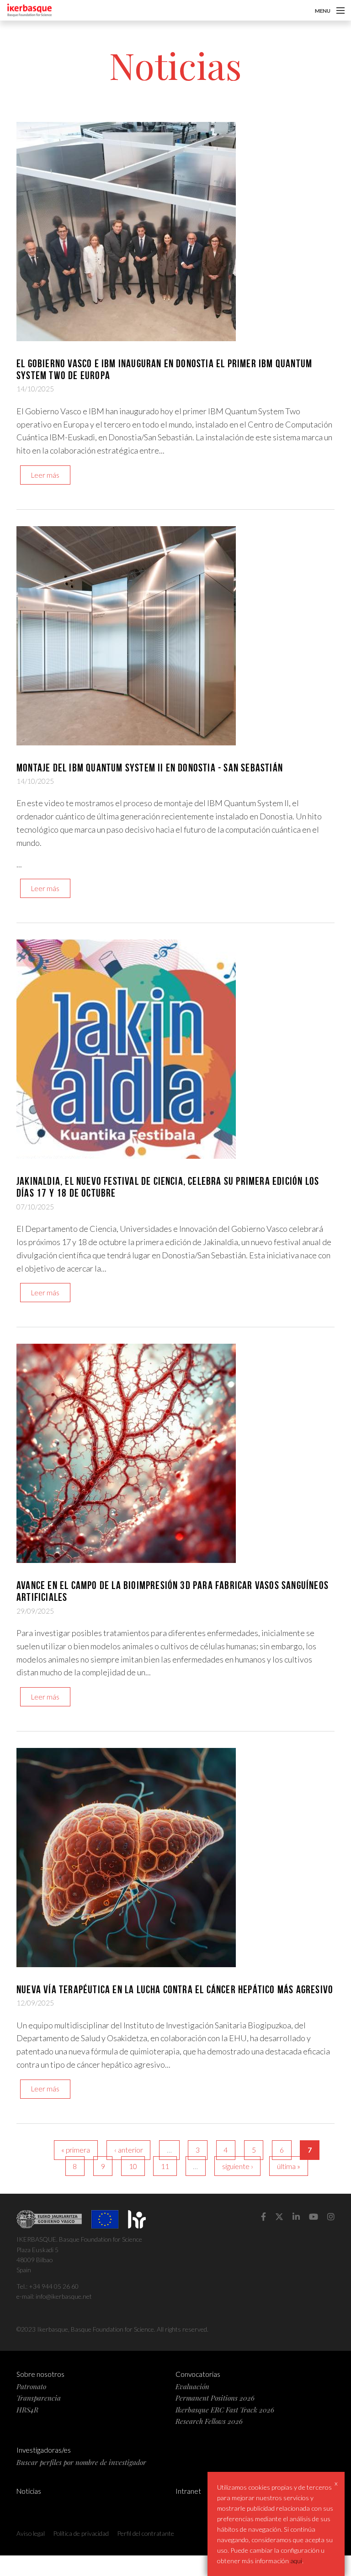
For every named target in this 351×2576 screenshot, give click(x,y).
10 (133, 2166)
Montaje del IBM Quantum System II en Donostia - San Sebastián (150, 768)
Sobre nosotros (40, 2374)
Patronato (31, 2386)
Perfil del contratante (146, 2533)
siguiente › (238, 2166)
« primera (76, 2150)
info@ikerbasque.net (64, 2296)
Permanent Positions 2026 (215, 2398)
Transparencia (39, 2398)
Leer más (45, 475)
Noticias (29, 2491)
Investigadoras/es (44, 2450)
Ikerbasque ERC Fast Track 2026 (225, 2410)
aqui (296, 2561)
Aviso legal (31, 2533)
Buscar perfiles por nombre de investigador (81, 2462)
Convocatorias (198, 2374)
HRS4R (27, 2410)
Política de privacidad (81, 2533)
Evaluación (192, 2386)
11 (165, 2166)
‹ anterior (129, 2150)
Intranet (188, 2491)
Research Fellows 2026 (209, 2421)
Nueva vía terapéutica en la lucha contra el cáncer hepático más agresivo (175, 1990)
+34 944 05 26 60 (54, 2286)
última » (289, 2166)
